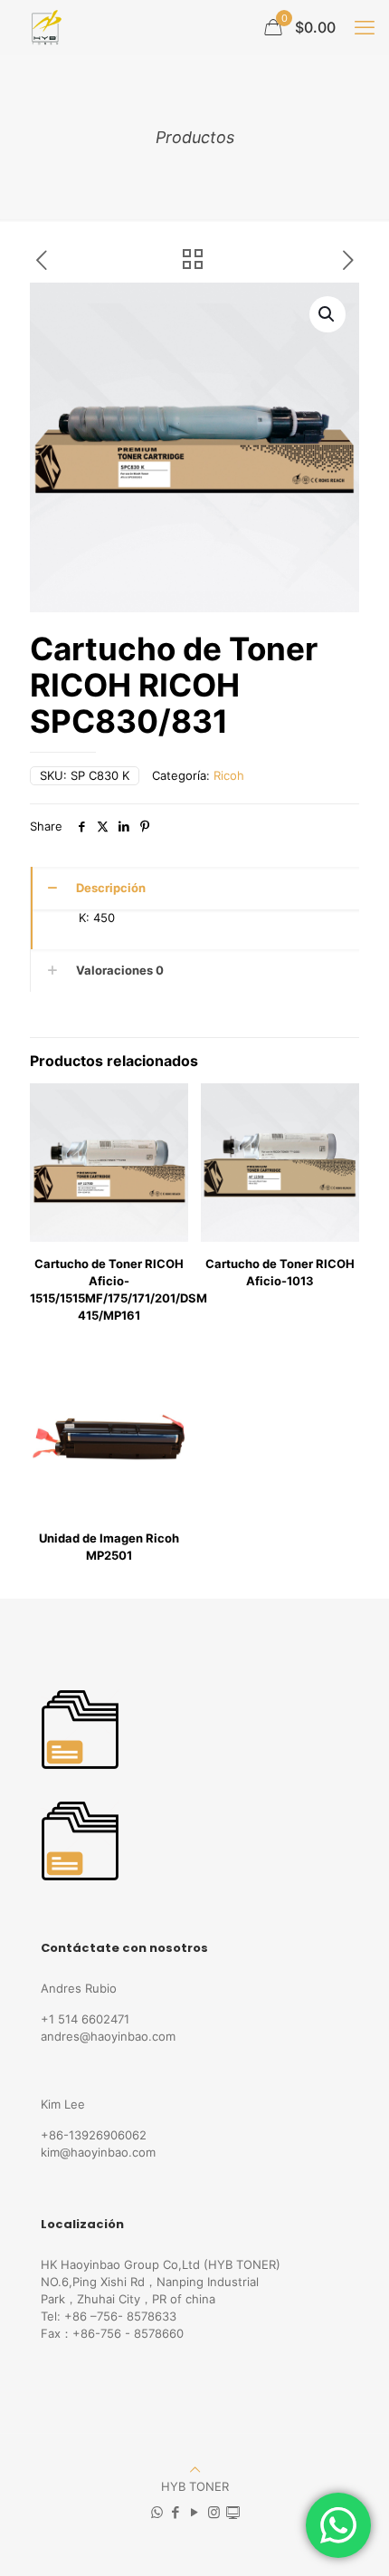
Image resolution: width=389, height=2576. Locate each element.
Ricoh (229, 775)
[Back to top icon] (195, 2469)
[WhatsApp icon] (157, 2512)
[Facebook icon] (176, 2512)
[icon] (233, 2512)
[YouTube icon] (195, 2512)
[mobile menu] (365, 27)
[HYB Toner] (44, 27)
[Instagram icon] (214, 2512)
